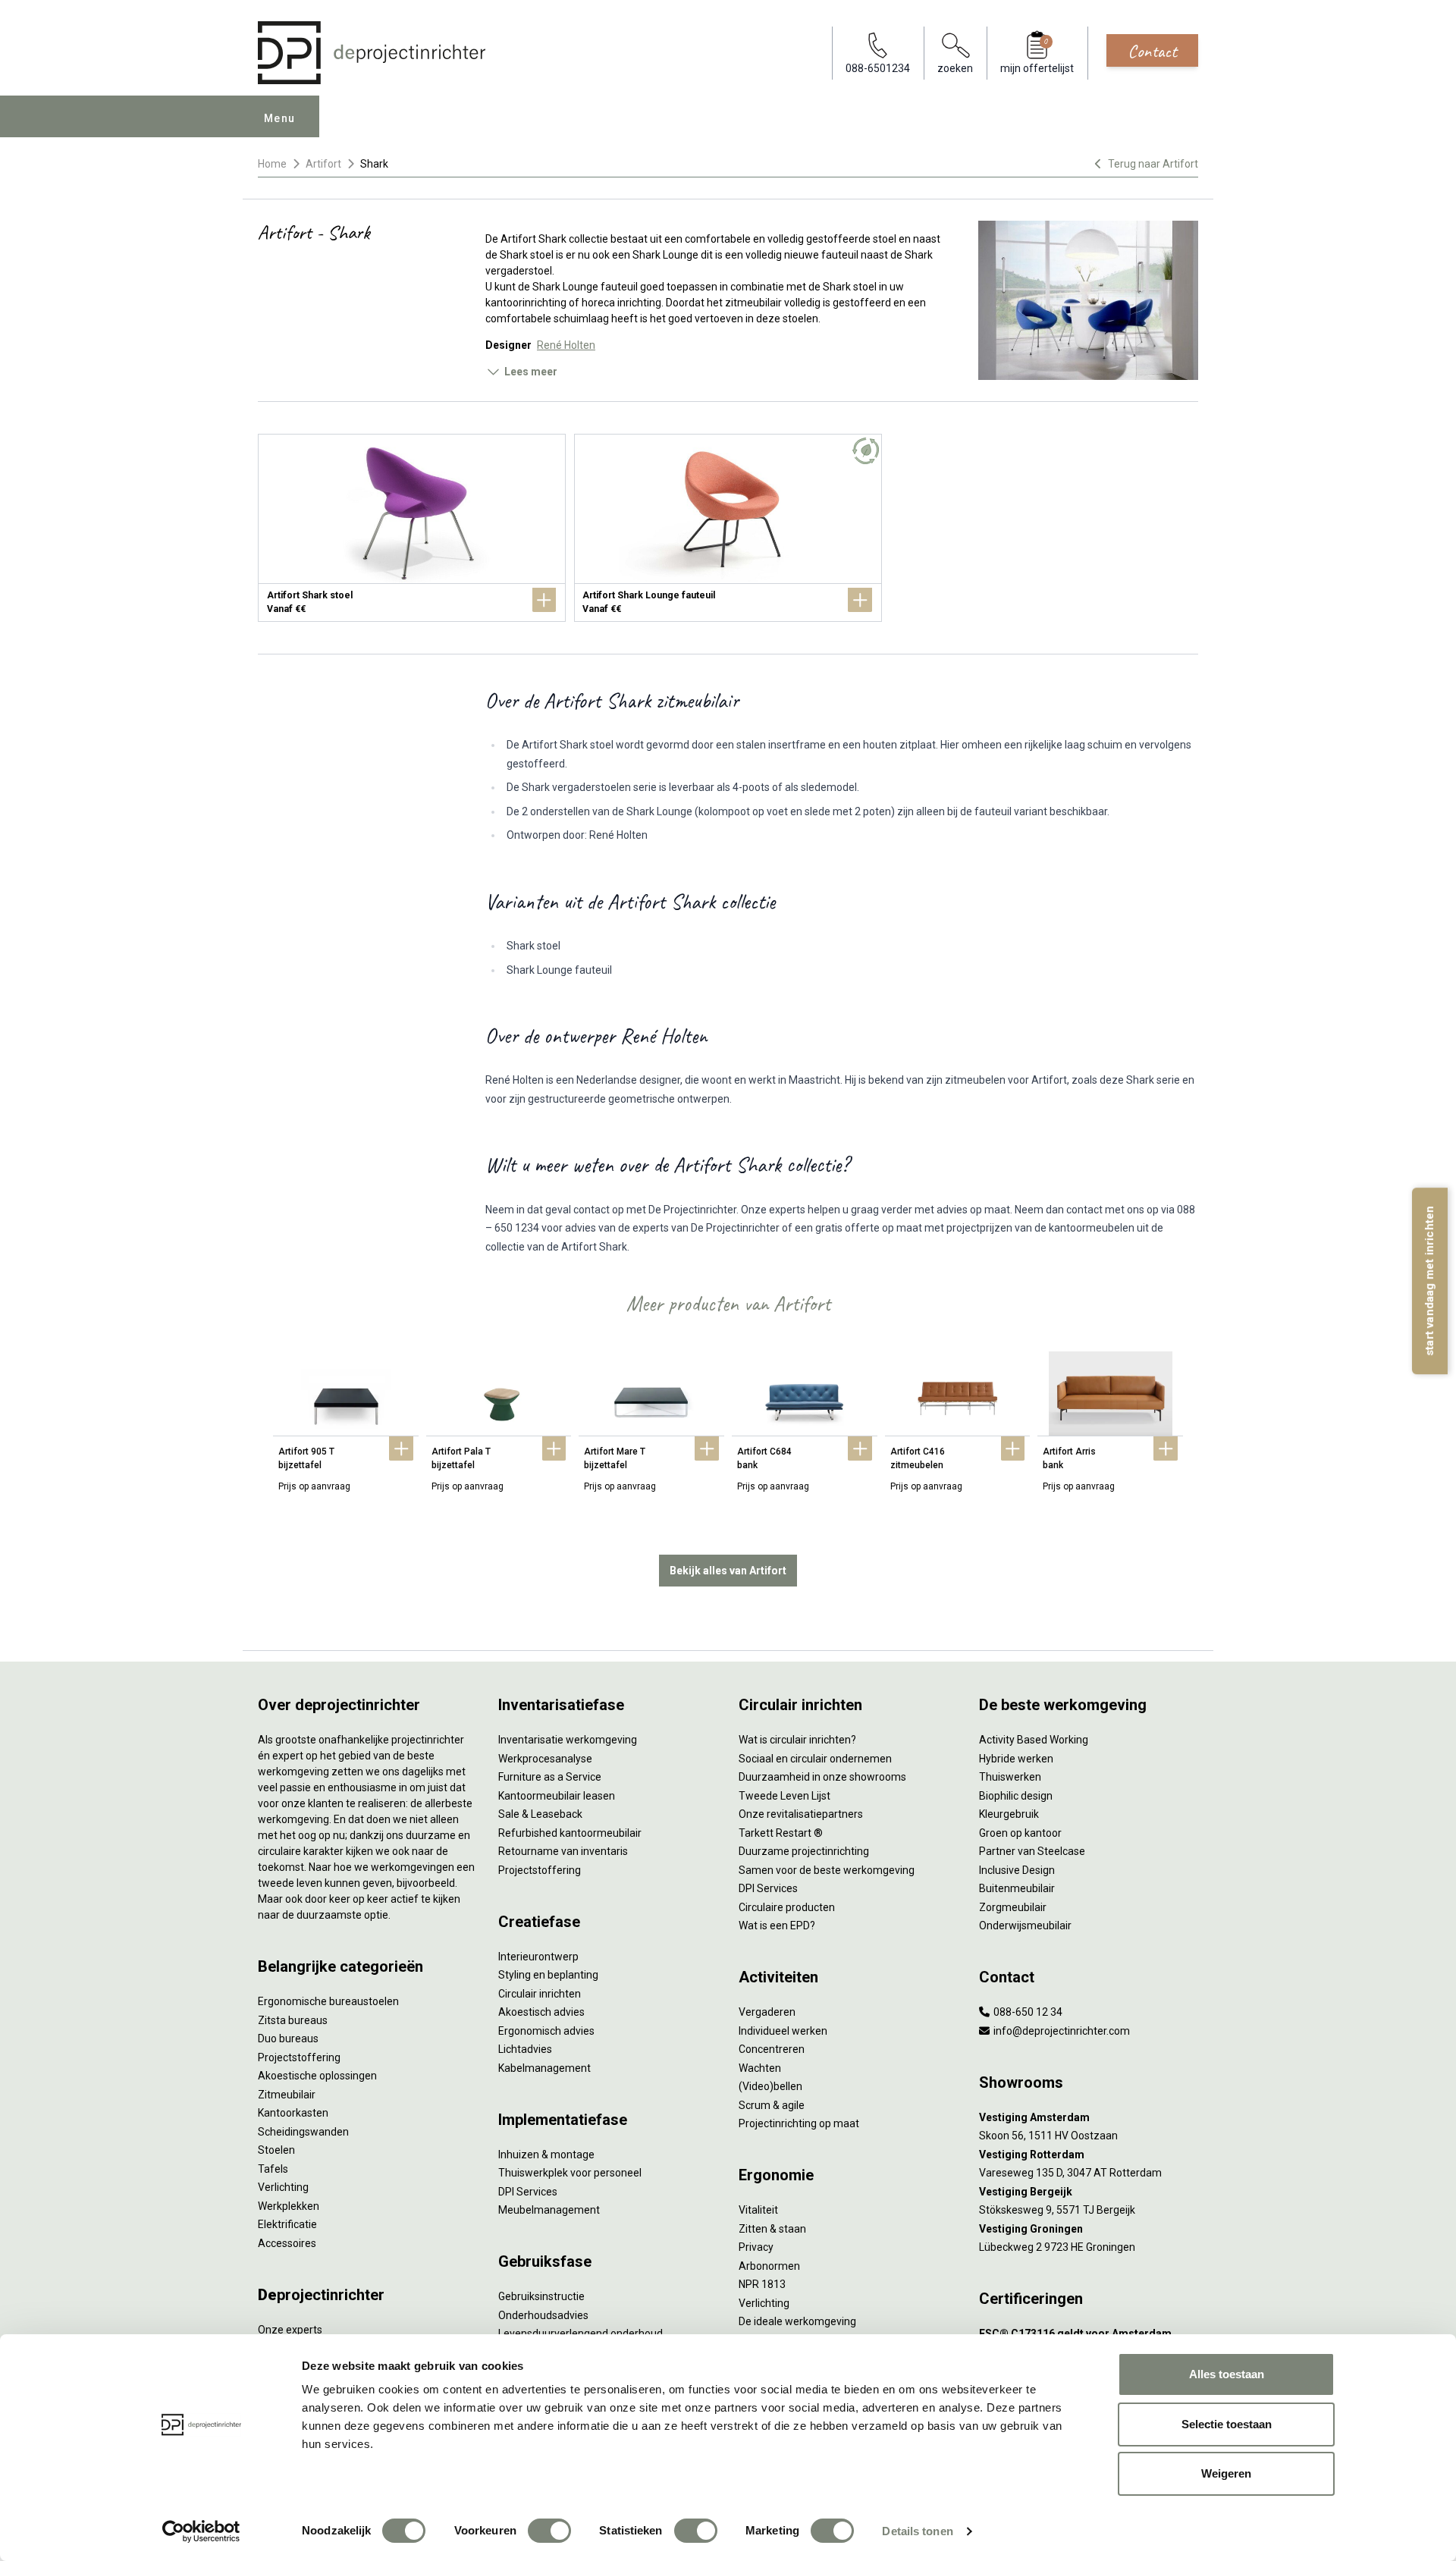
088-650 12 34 (1027, 2012)
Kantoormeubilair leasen (557, 1796)
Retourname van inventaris (563, 1851)
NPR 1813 (762, 2284)
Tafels (273, 2169)
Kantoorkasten (293, 2113)
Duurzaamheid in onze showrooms (822, 1777)
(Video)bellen (770, 2086)
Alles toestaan (1227, 2374)
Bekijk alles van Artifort (728, 1571)
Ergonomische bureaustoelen (328, 2001)
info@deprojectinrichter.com (1061, 2031)
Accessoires (287, 2243)
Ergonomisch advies (546, 2031)
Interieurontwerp (538, 1957)
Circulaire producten (787, 1907)
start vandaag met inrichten (1429, 1280)
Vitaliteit (758, 2210)
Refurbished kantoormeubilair (570, 1833)
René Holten (566, 345)
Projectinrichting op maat (799, 2123)
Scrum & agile (772, 2105)
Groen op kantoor (1020, 1833)
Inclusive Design (1017, 1870)
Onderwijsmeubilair (1025, 1925)
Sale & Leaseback (540, 1814)
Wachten (760, 2068)
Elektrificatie (287, 2224)
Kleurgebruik (1009, 1814)
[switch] (549, 2531)
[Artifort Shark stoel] (412, 528)
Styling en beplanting (548, 1975)
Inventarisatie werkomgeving (568, 1740)
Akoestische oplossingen (317, 2076)
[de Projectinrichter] (372, 53)
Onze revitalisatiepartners (801, 1814)
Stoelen (276, 2150)
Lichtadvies (525, 2049)
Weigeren (1226, 2473)
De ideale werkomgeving (797, 2321)
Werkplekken (289, 2206)
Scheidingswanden (303, 2132)
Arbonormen (769, 2266)
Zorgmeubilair (1013, 1907)
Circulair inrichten (540, 1994)
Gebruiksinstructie (541, 2296)
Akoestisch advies (541, 2012)
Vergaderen (767, 2012)
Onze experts (290, 2330)
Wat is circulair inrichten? (797, 1740)
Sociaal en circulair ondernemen (815, 1759)
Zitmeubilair (287, 2095)
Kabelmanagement (544, 2068)
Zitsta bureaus (293, 2020)
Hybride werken (1016, 1759)
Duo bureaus (288, 2038)
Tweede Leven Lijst (784, 1796)
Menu (280, 118)
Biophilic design (1016, 1796)
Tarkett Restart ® (781, 1833)
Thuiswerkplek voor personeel (570, 2173)
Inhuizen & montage (546, 2155)
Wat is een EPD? (777, 1925)
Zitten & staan (772, 2229)
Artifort (323, 164)
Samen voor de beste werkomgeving (827, 1870)
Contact (1152, 51)
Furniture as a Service (550, 1777)
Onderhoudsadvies (543, 2315)
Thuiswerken (1010, 1777)
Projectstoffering (299, 2057)
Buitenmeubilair (1017, 1888)
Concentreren (772, 2049)
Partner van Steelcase (1032, 1851)
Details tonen (917, 2531)
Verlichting (283, 2187)
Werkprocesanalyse (545, 1759)
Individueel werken (783, 2031)
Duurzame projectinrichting (804, 1851)
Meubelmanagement (549, 2210)
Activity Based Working (1034, 1740)
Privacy (756, 2247)
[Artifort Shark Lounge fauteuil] (728, 528)
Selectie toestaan (1227, 2424)
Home (272, 164)
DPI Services (528, 2192)
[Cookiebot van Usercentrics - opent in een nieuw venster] (201, 2531)
